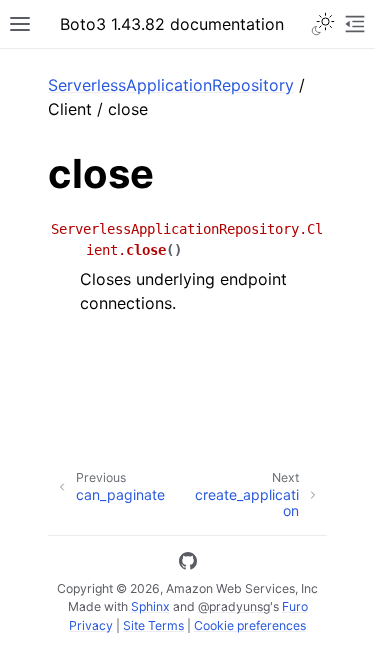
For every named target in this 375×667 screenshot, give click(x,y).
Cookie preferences (250, 625)
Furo (295, 606)
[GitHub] (188, 564)
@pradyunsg (234, 606)
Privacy (91, 625)
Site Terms (153, 625)
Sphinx (150, 606)
